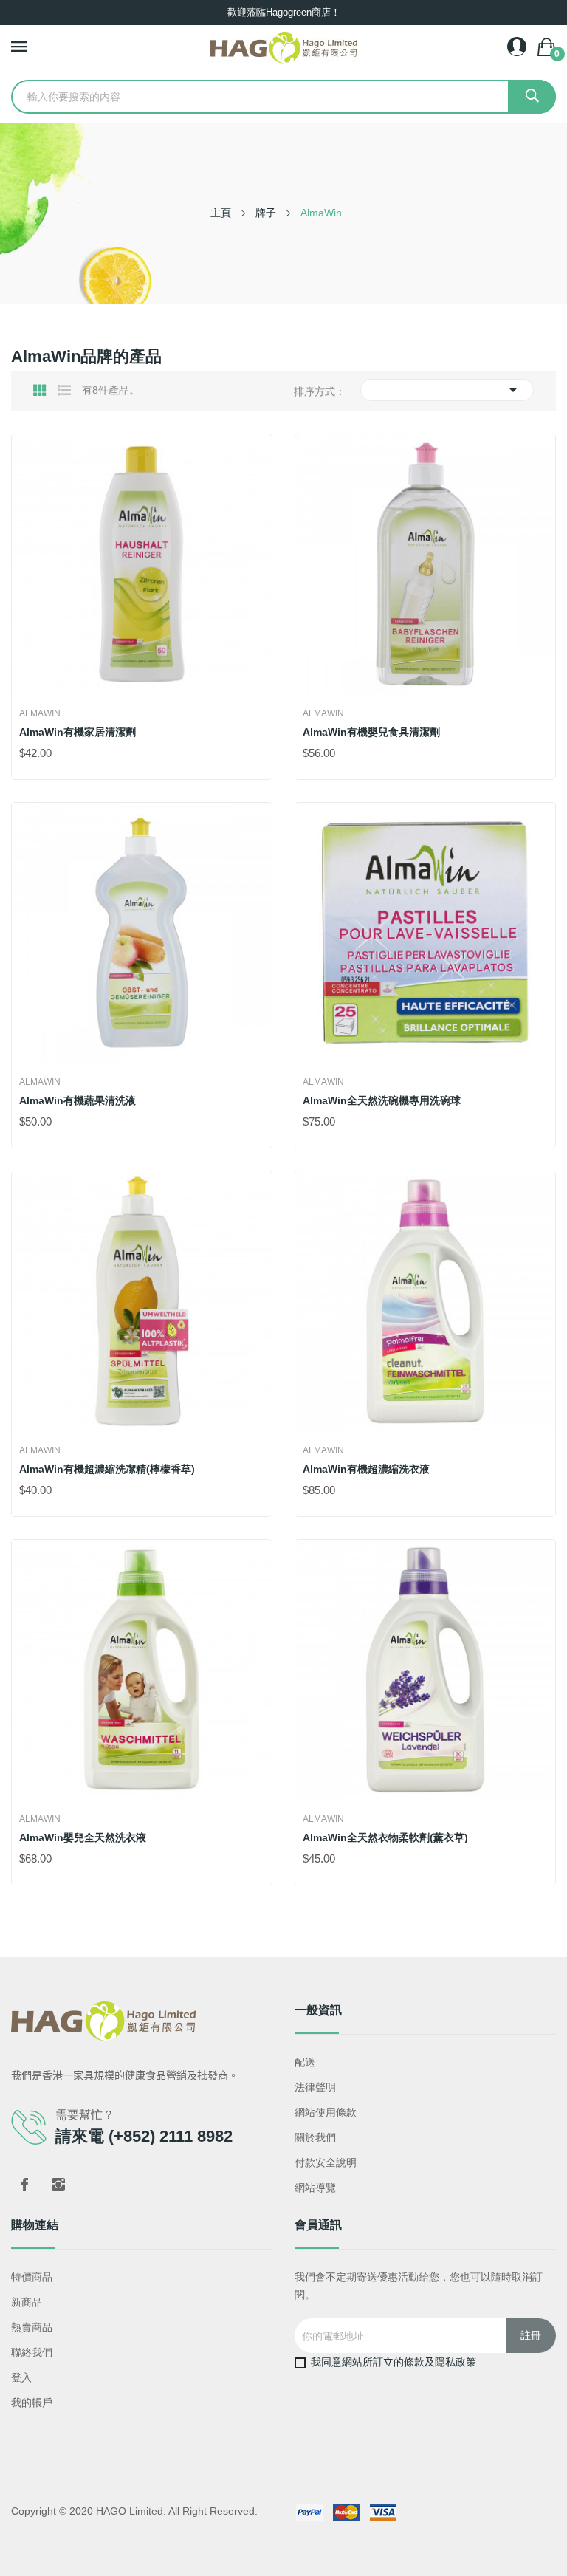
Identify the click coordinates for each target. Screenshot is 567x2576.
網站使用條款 (326, 2112)
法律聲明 (315, 2087)
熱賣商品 (32, 2327)
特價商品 (32, 2277)
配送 (305, 2062)
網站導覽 (315, 2188)
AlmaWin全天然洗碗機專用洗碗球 (382, 1100)
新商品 (27, 2302)
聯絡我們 (32, 2352)
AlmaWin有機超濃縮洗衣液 (366, 1469)
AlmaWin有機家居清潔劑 (78, 732)
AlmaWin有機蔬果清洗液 (78, 1100)
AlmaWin (40, 713)
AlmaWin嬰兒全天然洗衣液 (83, 1837)
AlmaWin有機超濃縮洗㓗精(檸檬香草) (107, 1469)
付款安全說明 (326, 2162)
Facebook (24, 2185)
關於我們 (315, 2137)
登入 (21, 2377)
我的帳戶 (32, 2402)
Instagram (58, 2185)
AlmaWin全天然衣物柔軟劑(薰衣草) (385, 1837)
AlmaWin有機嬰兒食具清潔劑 (371, 732)
